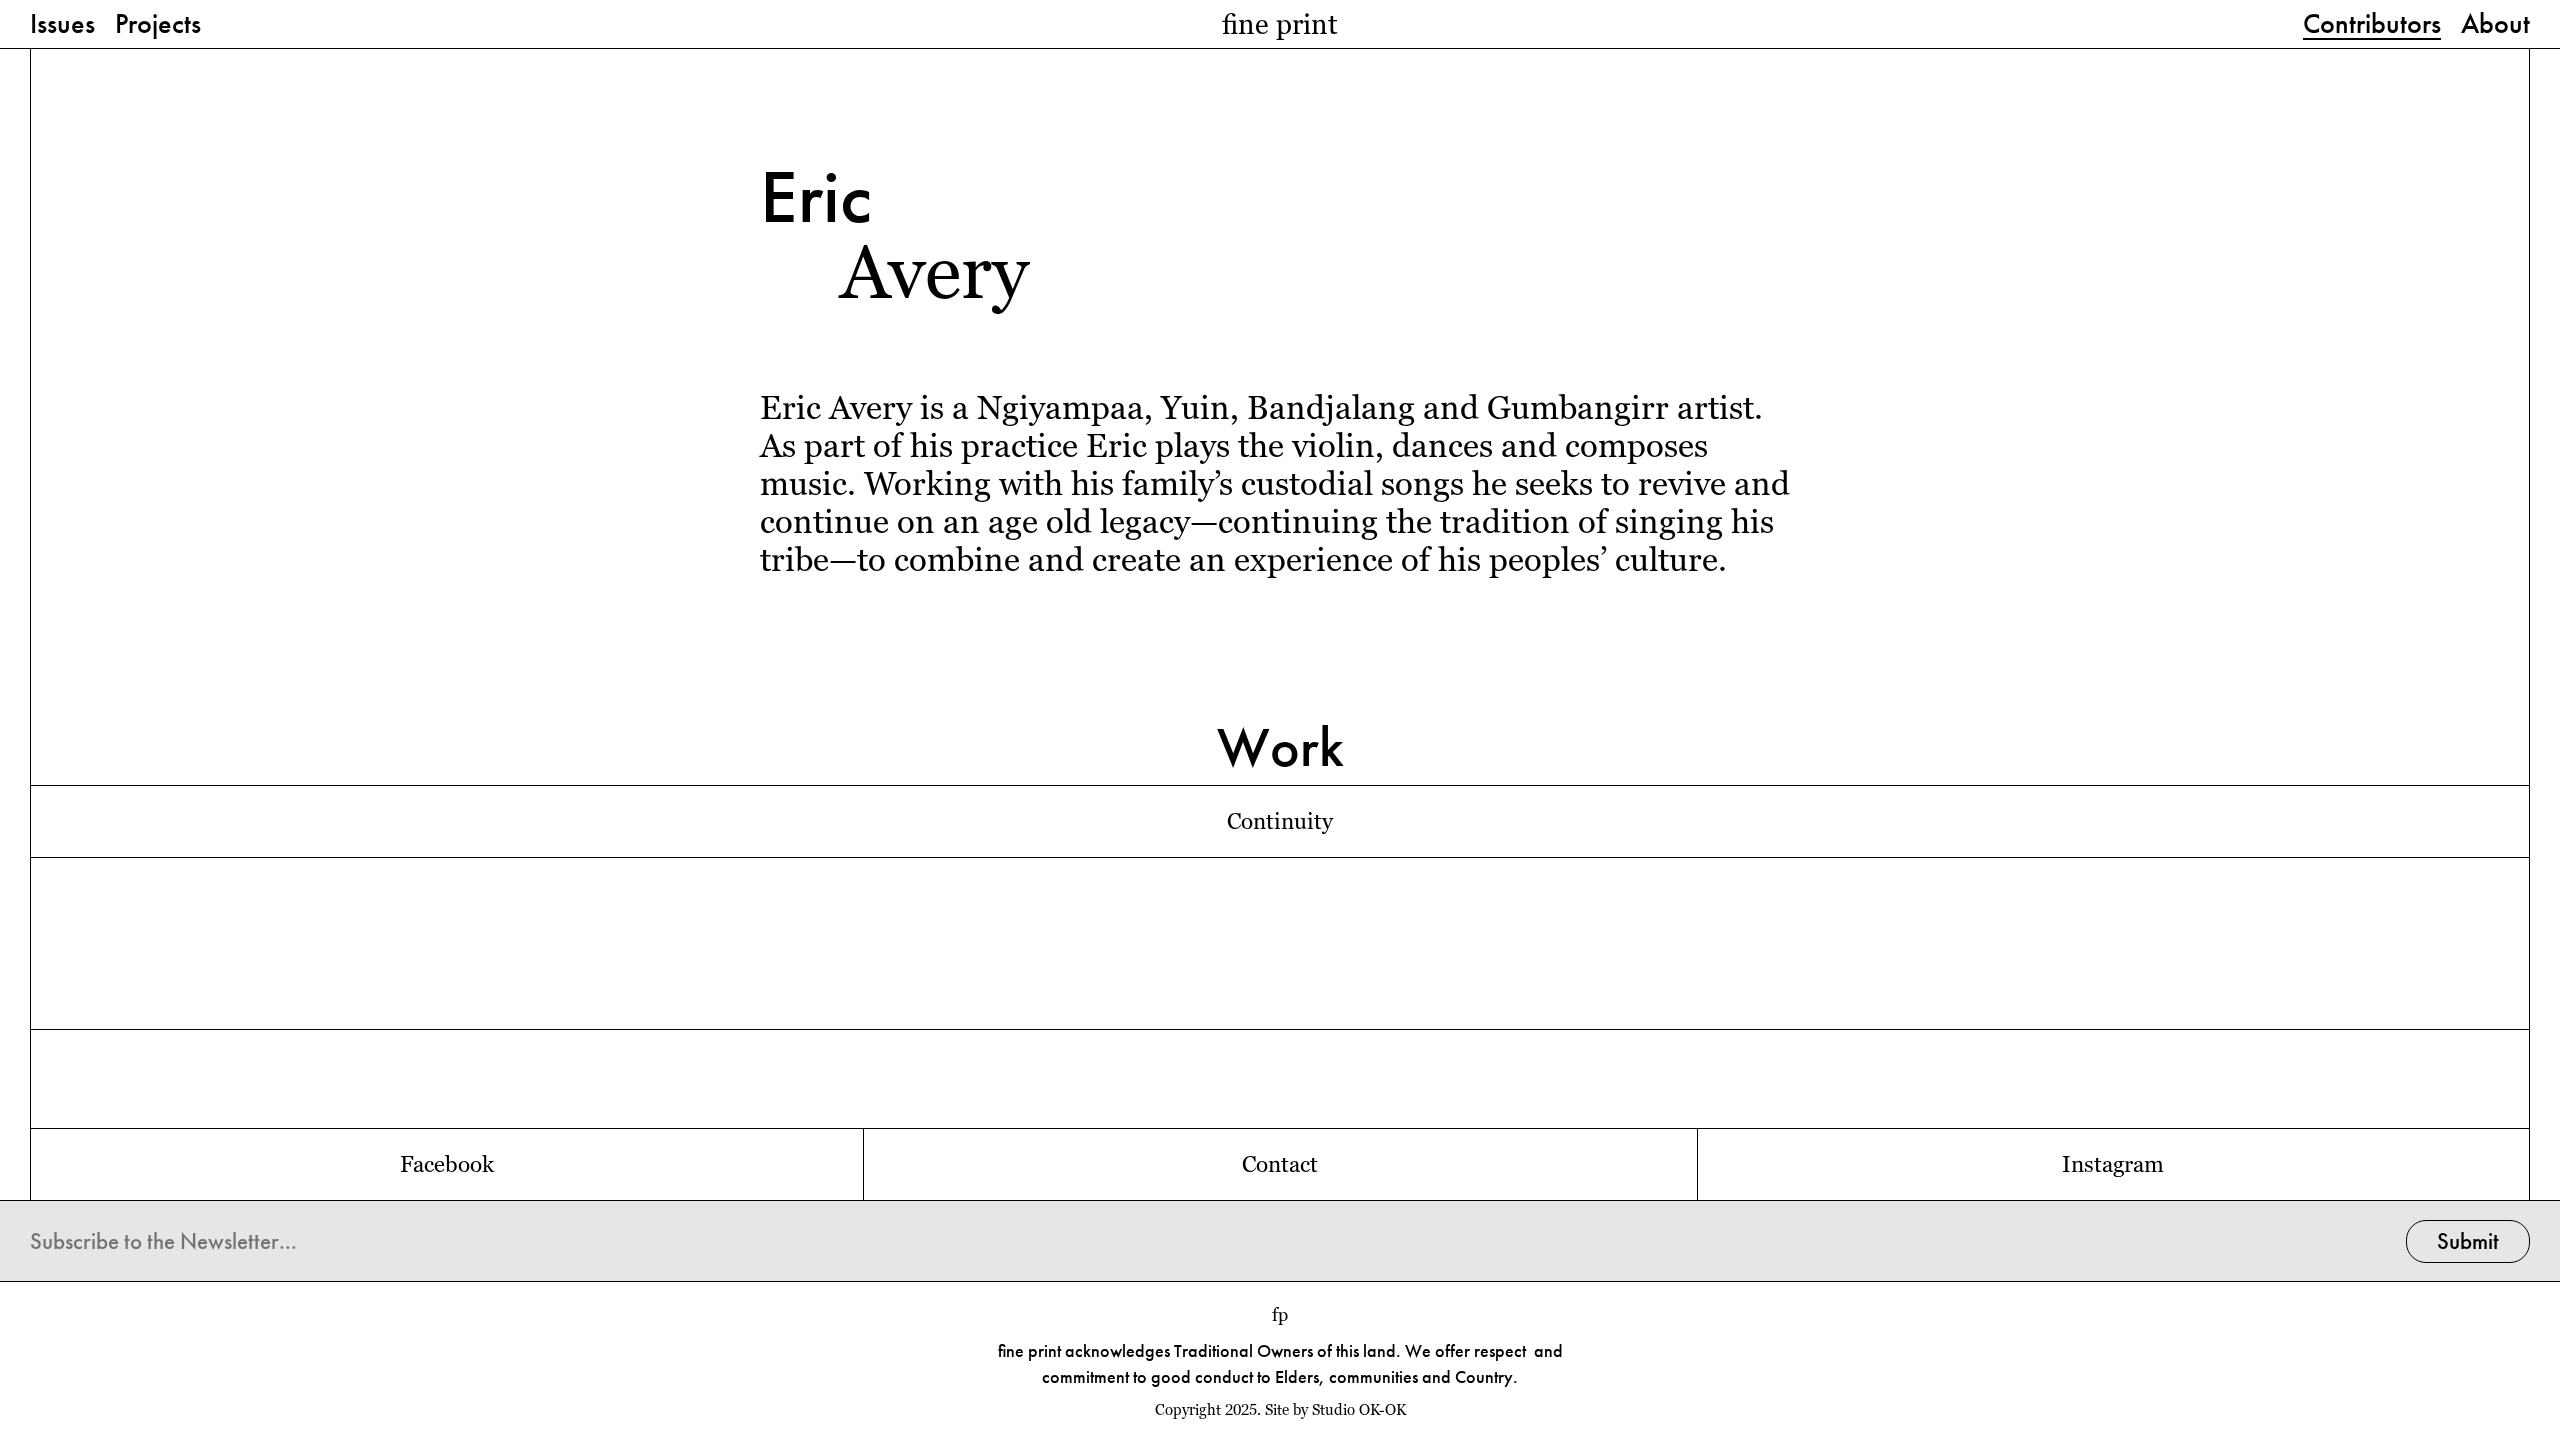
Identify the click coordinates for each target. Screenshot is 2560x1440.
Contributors (2372, 25)
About (2495, 25)
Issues (62, 25)
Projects (158, 25)
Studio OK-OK (1359, 1410)
